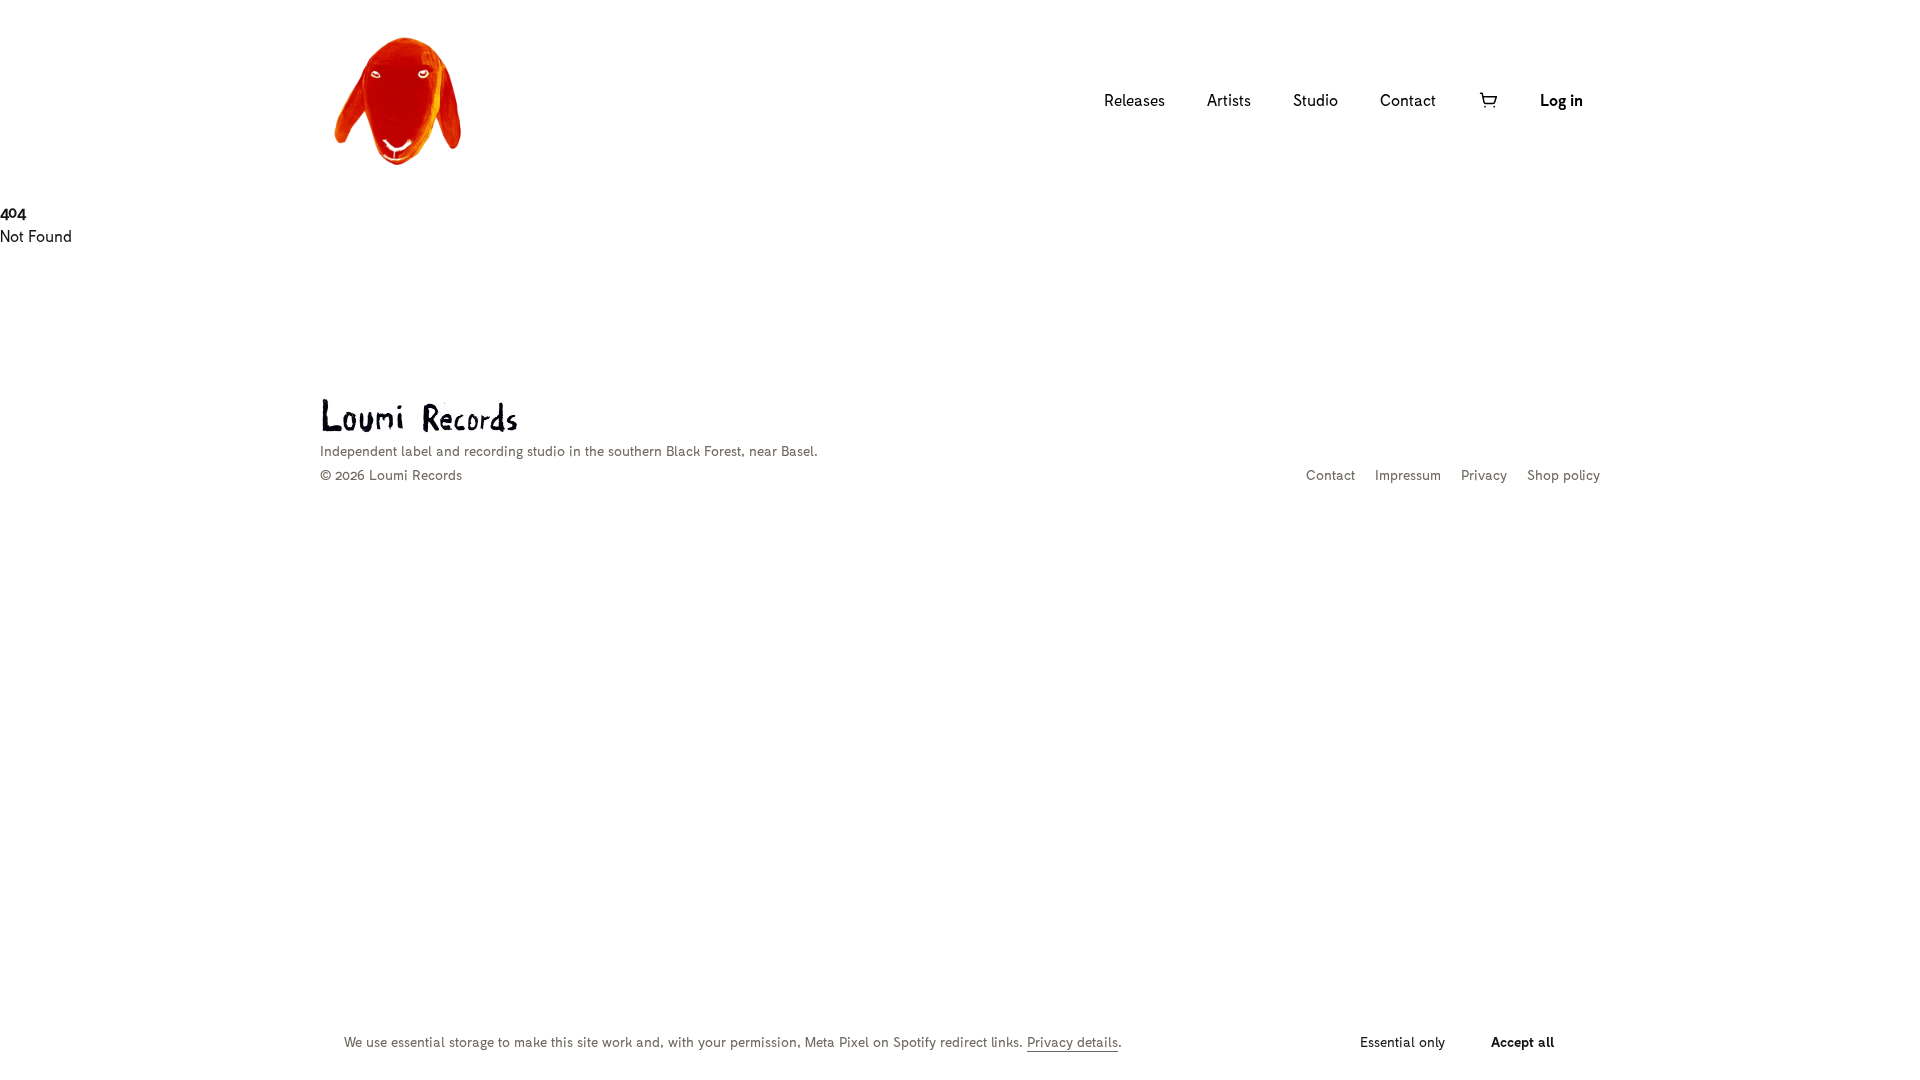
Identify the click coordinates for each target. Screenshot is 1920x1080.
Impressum (1408, 474)
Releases (1134, 99)
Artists (1229, 99)
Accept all (1523, 1041)
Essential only (1402, 1041)
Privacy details (1072, 1041)
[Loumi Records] (400, 100)
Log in (1561, 99)
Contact (1408, 99)
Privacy (1484, 474)
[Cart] (1488, 100)
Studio (1315, 99)
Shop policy (1563, 474)
